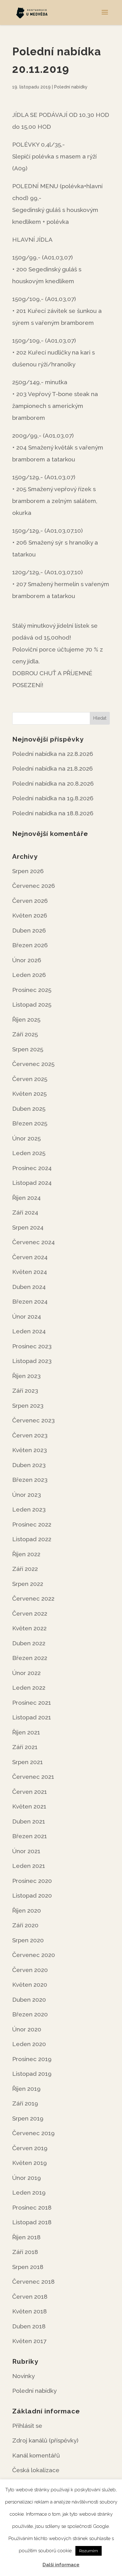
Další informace (61, 2565)
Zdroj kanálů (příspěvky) (45, 2440)
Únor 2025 (26, 1138)
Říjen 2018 (26, 2237)
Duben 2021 (29, 1821)
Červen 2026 (30, 901)
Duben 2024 (29, 1287)
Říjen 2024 (26, 1198)
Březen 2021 (30, 1836)
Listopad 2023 (32, 1361)
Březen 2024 (30, 1301)
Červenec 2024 (33, 1242)
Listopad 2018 (32, 2222)
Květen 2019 (30, 2163)
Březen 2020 (30, 2014)
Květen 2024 (30, 1272)
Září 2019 (25, 2103)
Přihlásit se (27, 2426)
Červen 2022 (30, 1613)
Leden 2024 (29, 1331)
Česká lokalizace (36, 2470)
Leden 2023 (29, 1509)
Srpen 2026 (28, 871)
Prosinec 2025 (32, 990)
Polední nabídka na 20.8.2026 (53, 783)
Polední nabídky (71, 87)
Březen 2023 (30, 1480)
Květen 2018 (30, 2311)
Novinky (23, 2376)
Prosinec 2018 (32, 2207)
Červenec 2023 (33, 1420)
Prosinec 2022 (32, 1524)
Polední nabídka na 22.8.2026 (53, 754)
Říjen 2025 (26, 1019)
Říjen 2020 (27, 1910)
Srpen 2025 (28, 1049)
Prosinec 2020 (32, 1881)
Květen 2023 (30, 1450)
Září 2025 (25, 1034)
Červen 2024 (30, 1257)
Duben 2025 (29, 1109)
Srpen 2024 (28, 1227)
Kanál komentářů (36, 2455)
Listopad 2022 (32, 1539)
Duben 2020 (29, 2000)
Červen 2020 (30, 1970)
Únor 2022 (26, 1673)
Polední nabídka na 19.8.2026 (53, 798)
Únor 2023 (27, 1495)
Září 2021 (25, 1747)
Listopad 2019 (32, 2074)
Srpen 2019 (28, 2118)
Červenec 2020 (34, 1955)
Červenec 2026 (34, 886)
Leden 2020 (29, 2044)
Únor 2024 (27, 1316)
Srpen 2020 (28, 1940)
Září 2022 (25, 1569)
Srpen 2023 (28, 1406)
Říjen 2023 (26, 1376)
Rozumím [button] (89, 2551)
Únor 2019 (27, 2178)
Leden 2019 (29, 2192)
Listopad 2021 (32, 1717)
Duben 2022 (29, 1643)
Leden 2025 (29, 1153)
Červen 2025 (30, 1079)
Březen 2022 (30, 1658)
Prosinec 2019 (32, 2059)
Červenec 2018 (33, 2282)
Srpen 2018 (28, 2267)
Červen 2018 (30, 2297)
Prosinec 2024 (32, 1168)
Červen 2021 (30, 1792)
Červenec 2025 (33, 1064)
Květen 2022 (29, 1628)
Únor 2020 (27, 2029)
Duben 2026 (29, 930)
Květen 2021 (29, 1806)
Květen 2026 (30, 915)
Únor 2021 (26, 1851)
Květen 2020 (30, 1985)
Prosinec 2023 (32, 1346)
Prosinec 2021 (32, 1703)
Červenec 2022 (33, 1598)
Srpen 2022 (28, 1584)
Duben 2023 (29, 1465)
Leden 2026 (29, 975)
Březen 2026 (30, 945)
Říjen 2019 (26, 2089)
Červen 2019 (30, 2148)
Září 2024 (25, 1212)
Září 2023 (25, 1391)
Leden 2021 (29, 1866)
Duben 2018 (29, 2326)
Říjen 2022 (26, 1554)
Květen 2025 (29, 1094)
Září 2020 (25, 1925)
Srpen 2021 (28, 1762)
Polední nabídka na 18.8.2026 (53, 813)
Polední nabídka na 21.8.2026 (53, 768)
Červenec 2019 (33, 2133)
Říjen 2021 (26, 1732)
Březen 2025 (30, 1123)
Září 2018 (25, 2252)
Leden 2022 (29, 1688)
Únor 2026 (27, 960)
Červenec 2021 (33, 1777)
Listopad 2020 (32, 1895)
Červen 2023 (30, 1435)
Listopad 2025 (32, 1004)
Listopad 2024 (32, 1183)
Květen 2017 (29, 2341)
